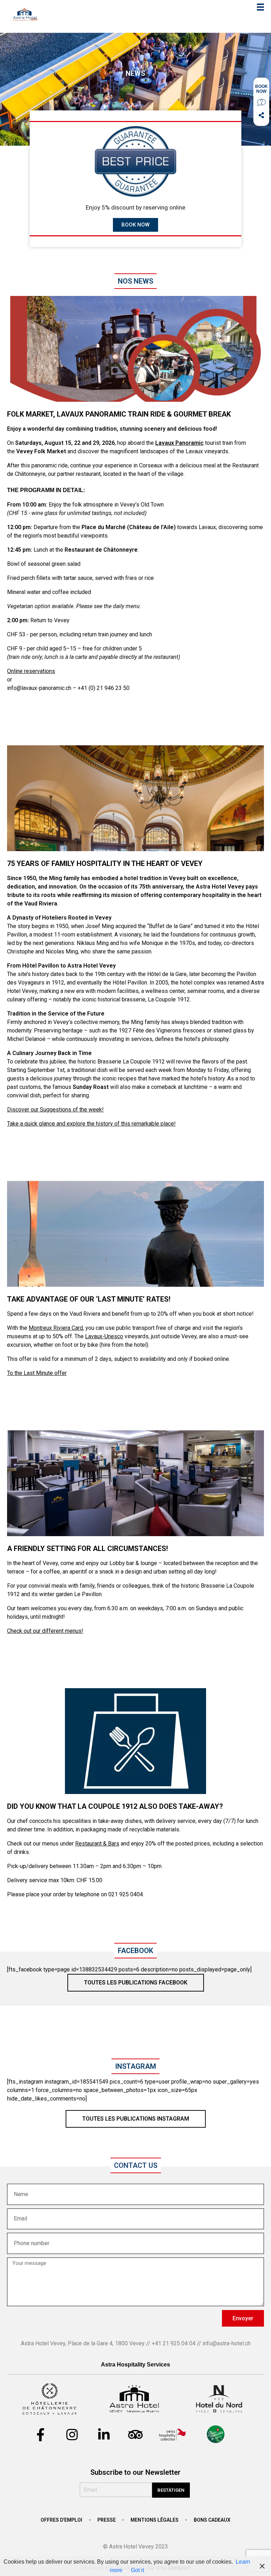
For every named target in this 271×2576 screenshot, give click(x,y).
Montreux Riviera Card (56, 1328)
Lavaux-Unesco (104, 1336)
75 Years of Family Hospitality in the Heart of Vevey (105, 863)
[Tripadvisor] (135, 2435)
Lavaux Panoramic (179, 443)
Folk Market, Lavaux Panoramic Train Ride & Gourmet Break (119, 414)
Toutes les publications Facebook (136, 1983)
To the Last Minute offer (37, 1373)
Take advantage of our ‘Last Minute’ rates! (89, 1299)
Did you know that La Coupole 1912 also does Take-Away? (115, 1806)
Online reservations (31, 671)
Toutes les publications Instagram (136, 2119)
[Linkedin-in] (104, 2435)
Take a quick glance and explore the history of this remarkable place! (91, 1124)
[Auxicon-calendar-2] (261, 89)
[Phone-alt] (261, 102)
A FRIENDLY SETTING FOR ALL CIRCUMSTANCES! (88, 1548)
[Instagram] (72, 2435)
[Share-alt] (261, 115)
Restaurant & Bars (97, 1844)
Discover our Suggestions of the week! (55, 1110)
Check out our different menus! (45, 1631)
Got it (137, 2570)
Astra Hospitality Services (135, 2365)
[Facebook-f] (40, 2435)
